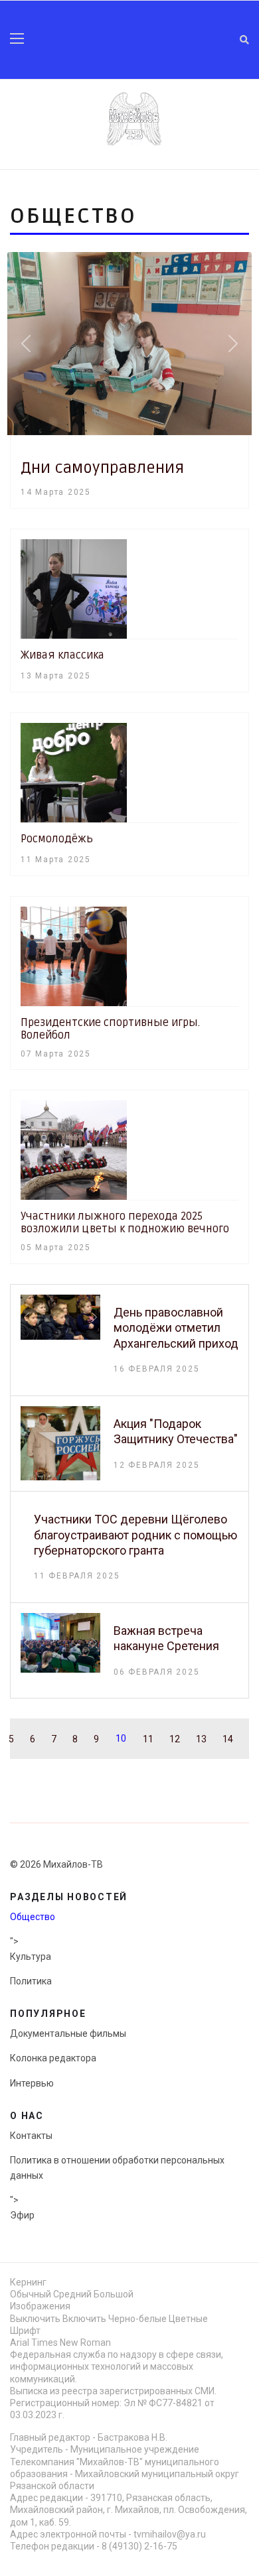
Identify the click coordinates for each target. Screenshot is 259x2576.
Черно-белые (137, 2319)
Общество (33, 1917)
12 (175, 1739)
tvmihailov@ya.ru (170, 2534)
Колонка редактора (53, 2058)
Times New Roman (71, 2343)
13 (201, 1739)
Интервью (32, 2083)
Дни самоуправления (102, 468)
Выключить (35, 2319)
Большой (114, 2294)
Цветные (188, 2319)
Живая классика (62, 655)
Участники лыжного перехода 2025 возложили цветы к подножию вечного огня (125, 1229)
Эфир (22, 2215)
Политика (31, 1981)
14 (228, 1739)
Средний (72, 2294)
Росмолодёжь (57, 839)
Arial (20, 2343)
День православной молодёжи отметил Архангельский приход (176, 1328)
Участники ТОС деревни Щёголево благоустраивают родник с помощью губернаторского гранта (135, 1535)
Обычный (31, 2294)
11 (148, 1739)
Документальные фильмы (68, 2033)
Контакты (31, 2136)
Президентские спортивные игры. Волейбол (110, 1029)
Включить (84, 2319)
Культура (31, 1957)
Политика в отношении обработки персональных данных (117, 2167)
